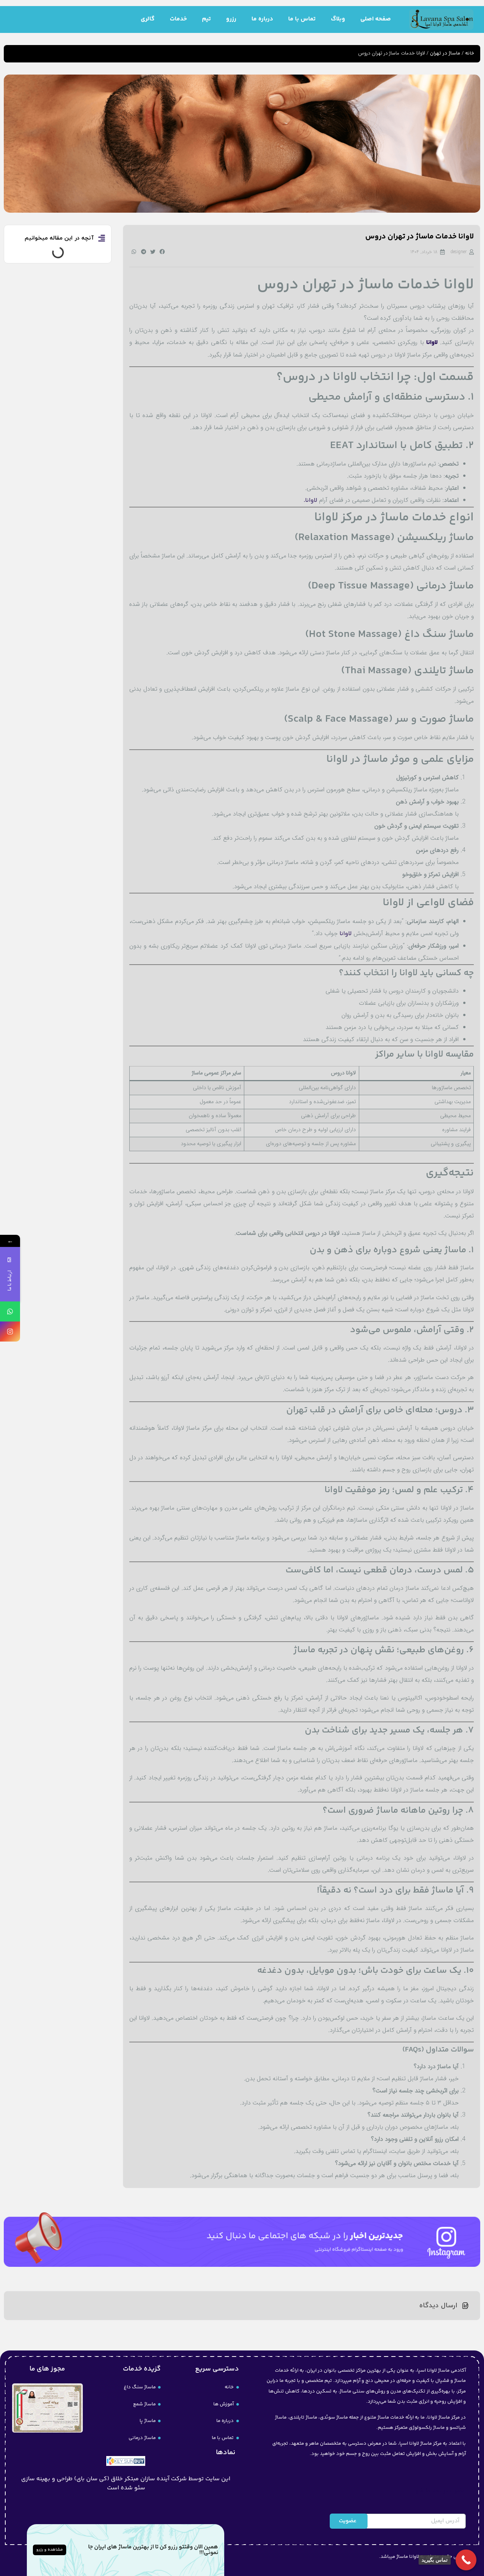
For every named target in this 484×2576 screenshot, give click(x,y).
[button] (162, 252)
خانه (470, 53)
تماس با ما (302, 19)
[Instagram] (10, 1332)
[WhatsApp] (10, 1311)
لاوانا (346, 934)
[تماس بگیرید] (466, 2560)
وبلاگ (338, 19)
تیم (206, 19)
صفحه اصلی (376, 19)
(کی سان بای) (92, 2479)
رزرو (231, 19)
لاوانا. (310, 500)
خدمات (178, 19)
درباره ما (262, 19)
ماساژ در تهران (445, 53)
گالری (148, 19)
